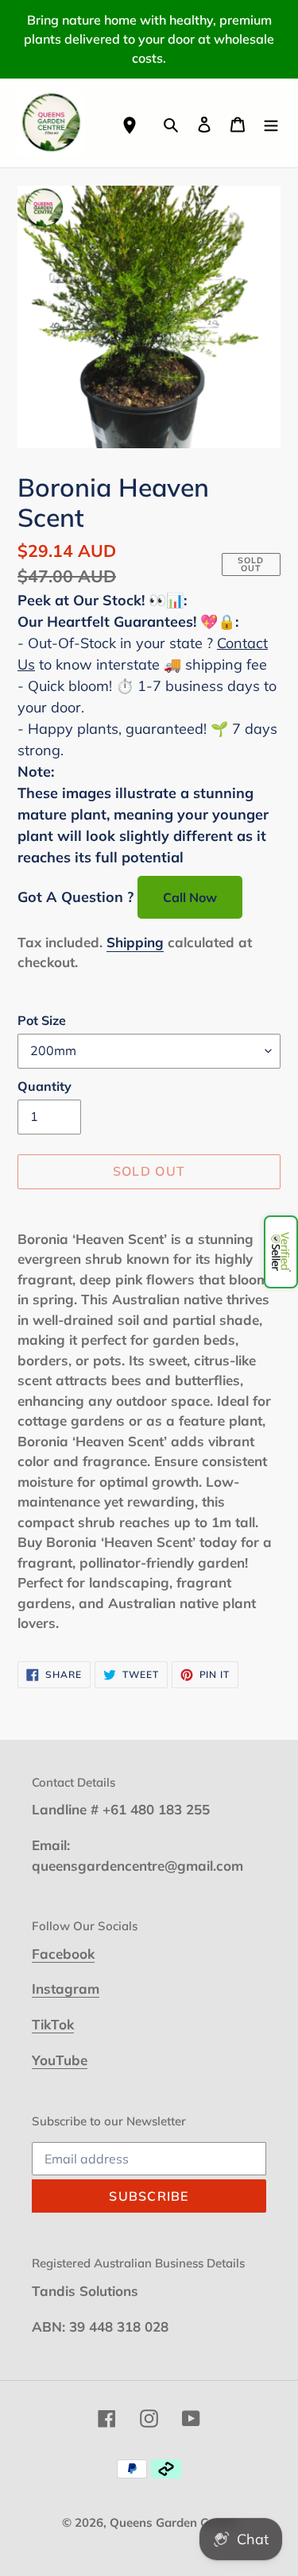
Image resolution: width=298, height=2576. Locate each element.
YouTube (60, 2060)
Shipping (135, 942)
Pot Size (42, 1020)
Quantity (45, 1086)
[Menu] (271, 123)
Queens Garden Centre (173, 2522)
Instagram (66, 1989)
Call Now (190, 897)
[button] (281, 1252)
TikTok (53, 2024)
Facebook (63, 1954)
